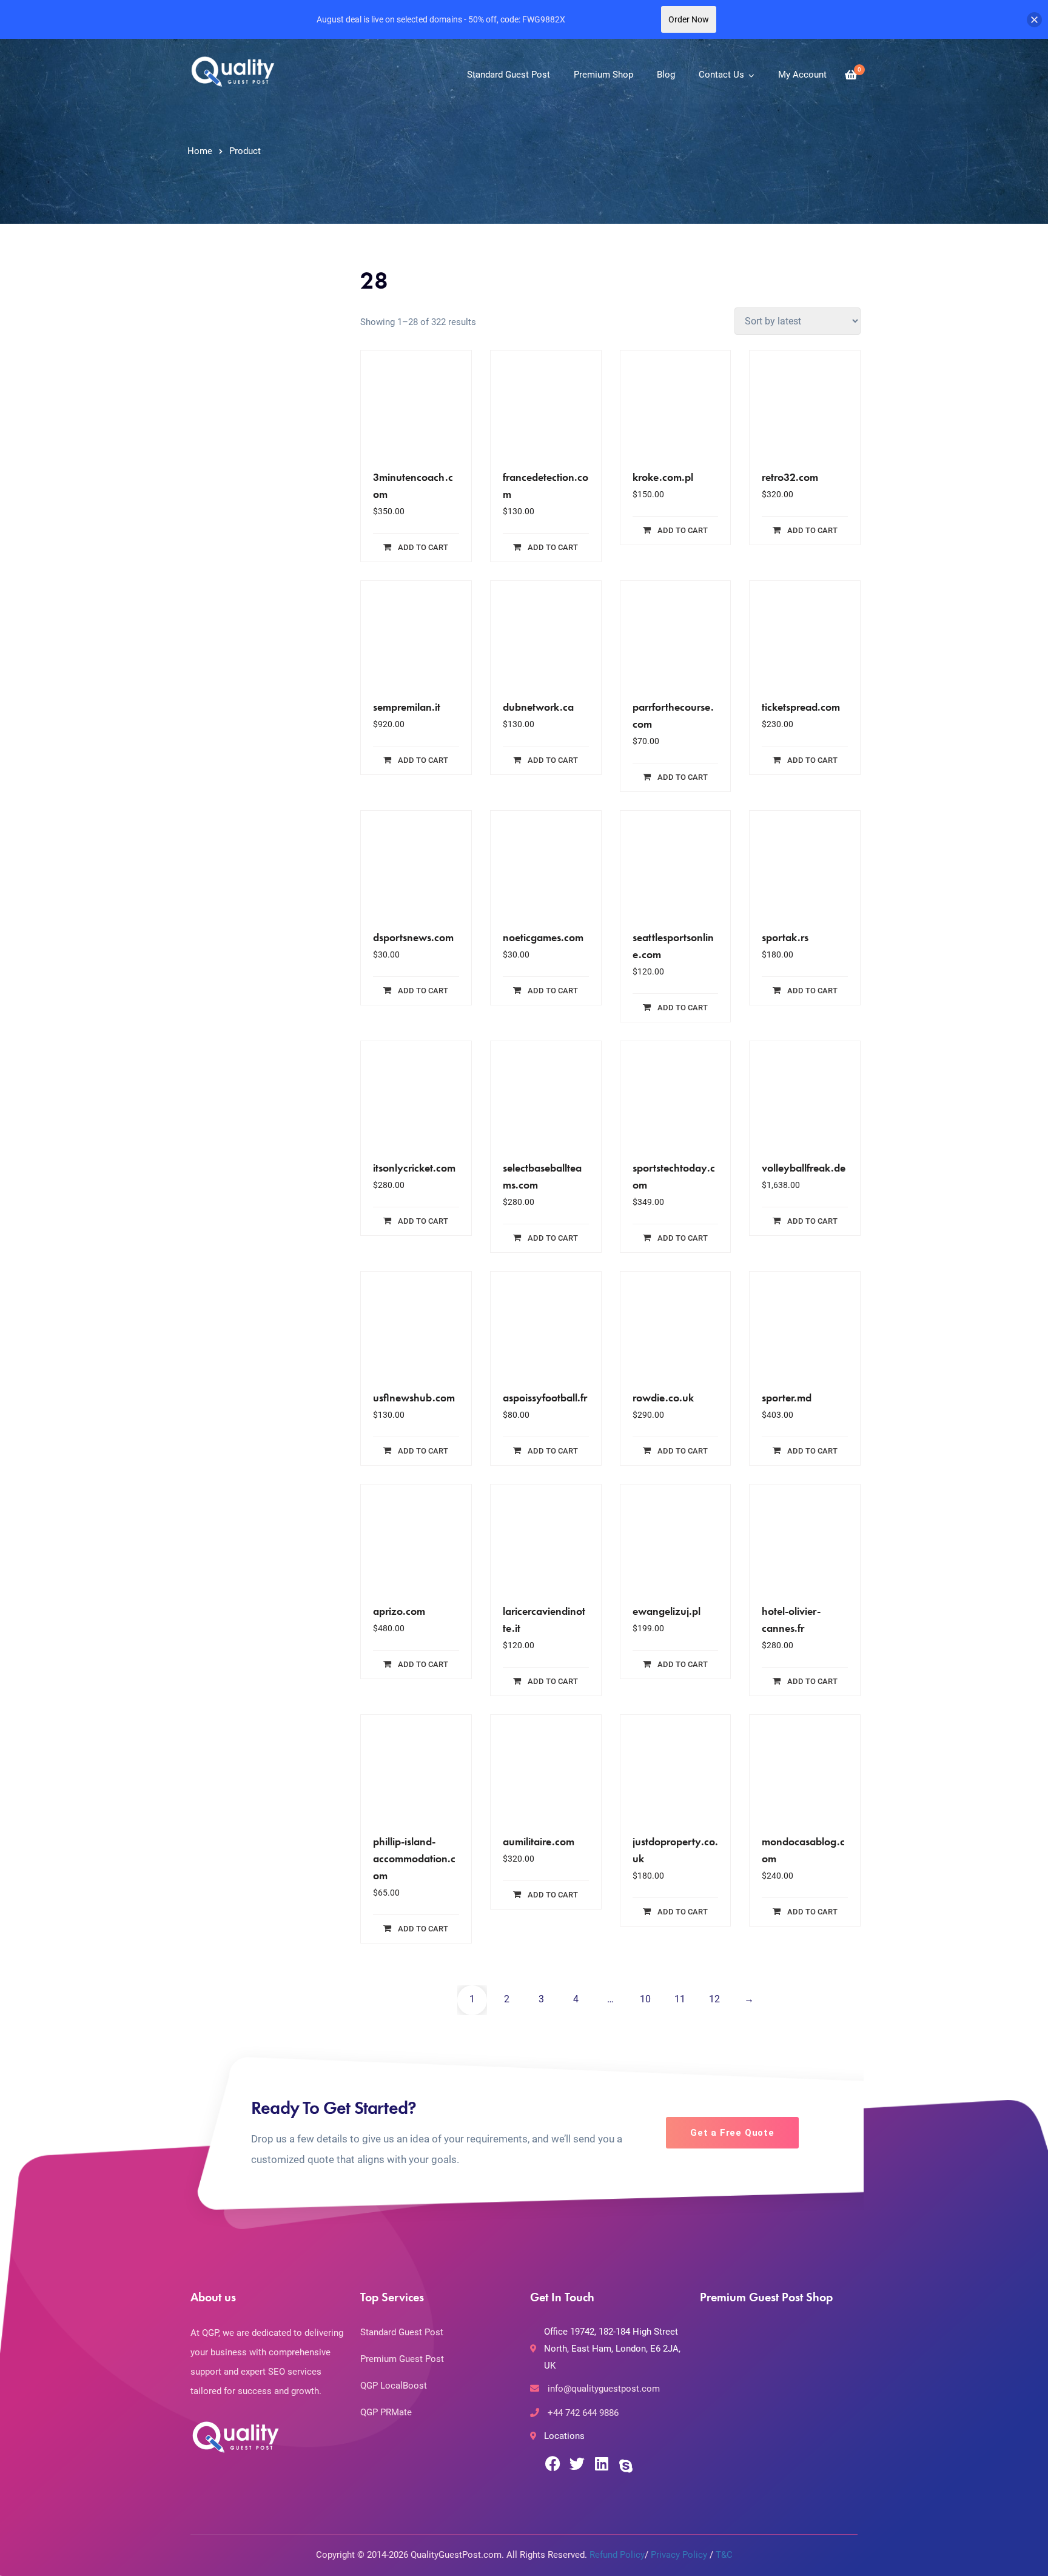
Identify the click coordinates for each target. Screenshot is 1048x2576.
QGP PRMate (386, 2412)
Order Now (689, 19)
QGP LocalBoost (394, 2386)
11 (680, 1999)
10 (645, 1999)
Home (200, 151)
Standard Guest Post (509, 75)
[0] (851, 75)
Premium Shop (603, 75)
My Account (802, 75)
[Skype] (626, 2466)
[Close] (1034, 20)
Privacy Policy (679, 2555)
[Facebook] (553, 2464)
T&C (724, 2555)
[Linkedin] (601, 2464)
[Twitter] (577, 2464)
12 (714, 1999)
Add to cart (423, 547)
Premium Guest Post (402, 2359)
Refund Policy (617, 2555)
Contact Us (721, 75)
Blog (666, 75)
